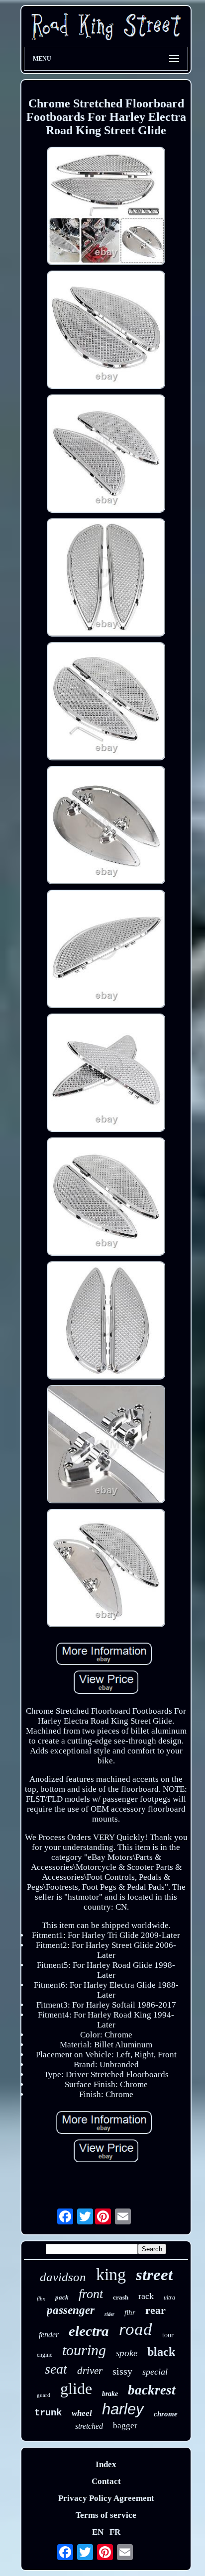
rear (155, 2310)
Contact (106, 2481)
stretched (89, 2426)
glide (76, 2389)
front (91, 2294)
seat (56, 2369)
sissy (122, 2371)
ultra (169, 2298)
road (136, 2329)
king (111, 2274)
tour (168, 2335)
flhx (41, 2299)
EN (98, 2532)
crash (121, 2297)
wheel (82, 2413)
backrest (152, 2390)
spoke (127, 2353)
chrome (166, 2414)
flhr (130, 2312)
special (155, 2372)
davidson (63, 2277)
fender (49, 2335)
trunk (48, 2413)
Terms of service (106, 2515)
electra (89, 2331)
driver (90, 2371)
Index (106, 2464)
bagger (125, 2426)
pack (62, 2297)
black (161, 2352)
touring (84, 2350)
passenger (71, 2310)
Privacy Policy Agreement (106, 2498)
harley (123, 2409)
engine (45, 2355)
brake (110, 2394)
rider (109, 2314)
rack (146, 2296)
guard (44, 2395)
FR (115, 2532)
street (154, 2275)
